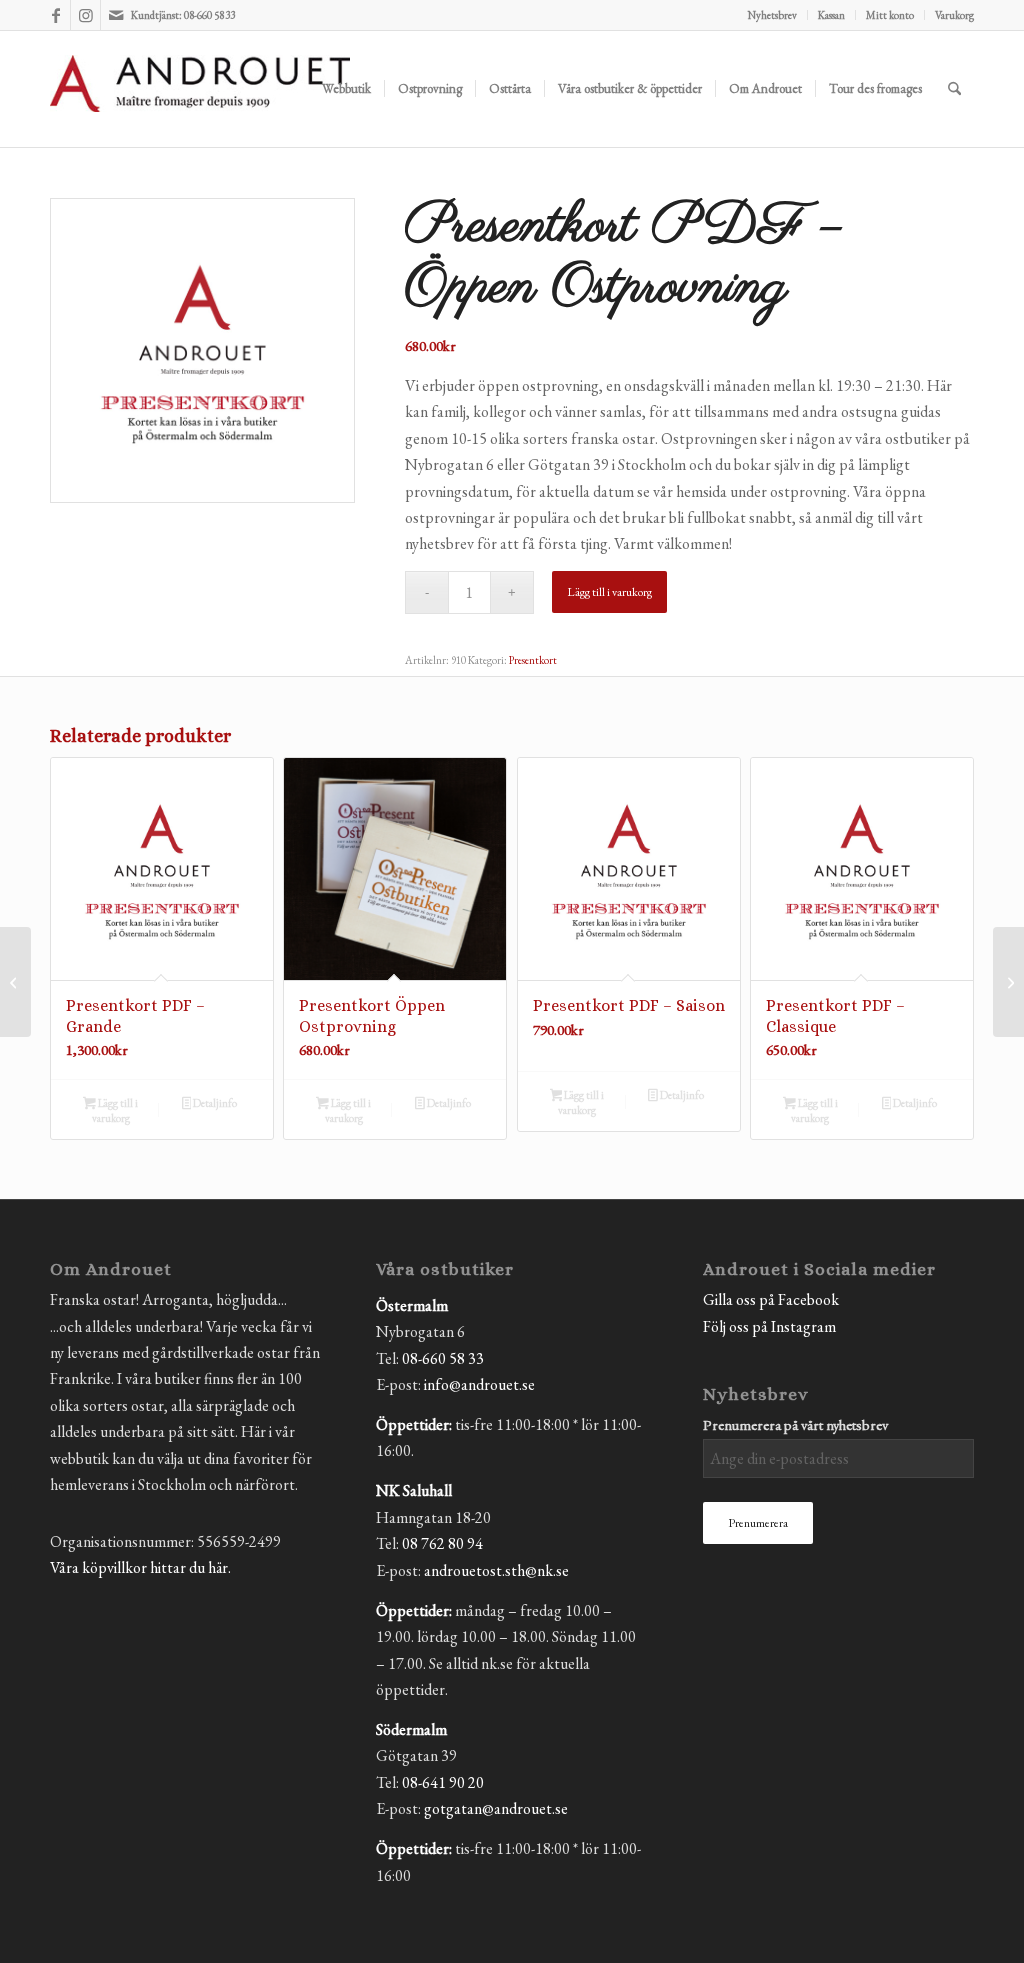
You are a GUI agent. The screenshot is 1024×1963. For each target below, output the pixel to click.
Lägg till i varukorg (609, 592)
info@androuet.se (479, 1384)
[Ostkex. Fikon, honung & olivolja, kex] (1008, 982)
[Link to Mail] (116, 15)
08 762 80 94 (442, 1543)
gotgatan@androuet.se (496, 1808)
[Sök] (954, 89)
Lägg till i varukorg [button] (115, 1110)
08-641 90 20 (443, 1782)
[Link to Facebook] (55, 15)
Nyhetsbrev (772, 15)
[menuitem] (773, 15)
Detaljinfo (214, 1103)
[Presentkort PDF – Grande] (15, 982)
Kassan (831, 15)
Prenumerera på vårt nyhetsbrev (795, 1424)
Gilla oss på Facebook (771, 1299)
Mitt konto (890, 15)
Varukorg (954, 15)
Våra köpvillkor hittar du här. (140, 1567)
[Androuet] (200, 113)
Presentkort (533, 660)
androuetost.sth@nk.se (496, 1570)
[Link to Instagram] (85, 15)
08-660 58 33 (443, 1358)
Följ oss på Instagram (769, 1326)
